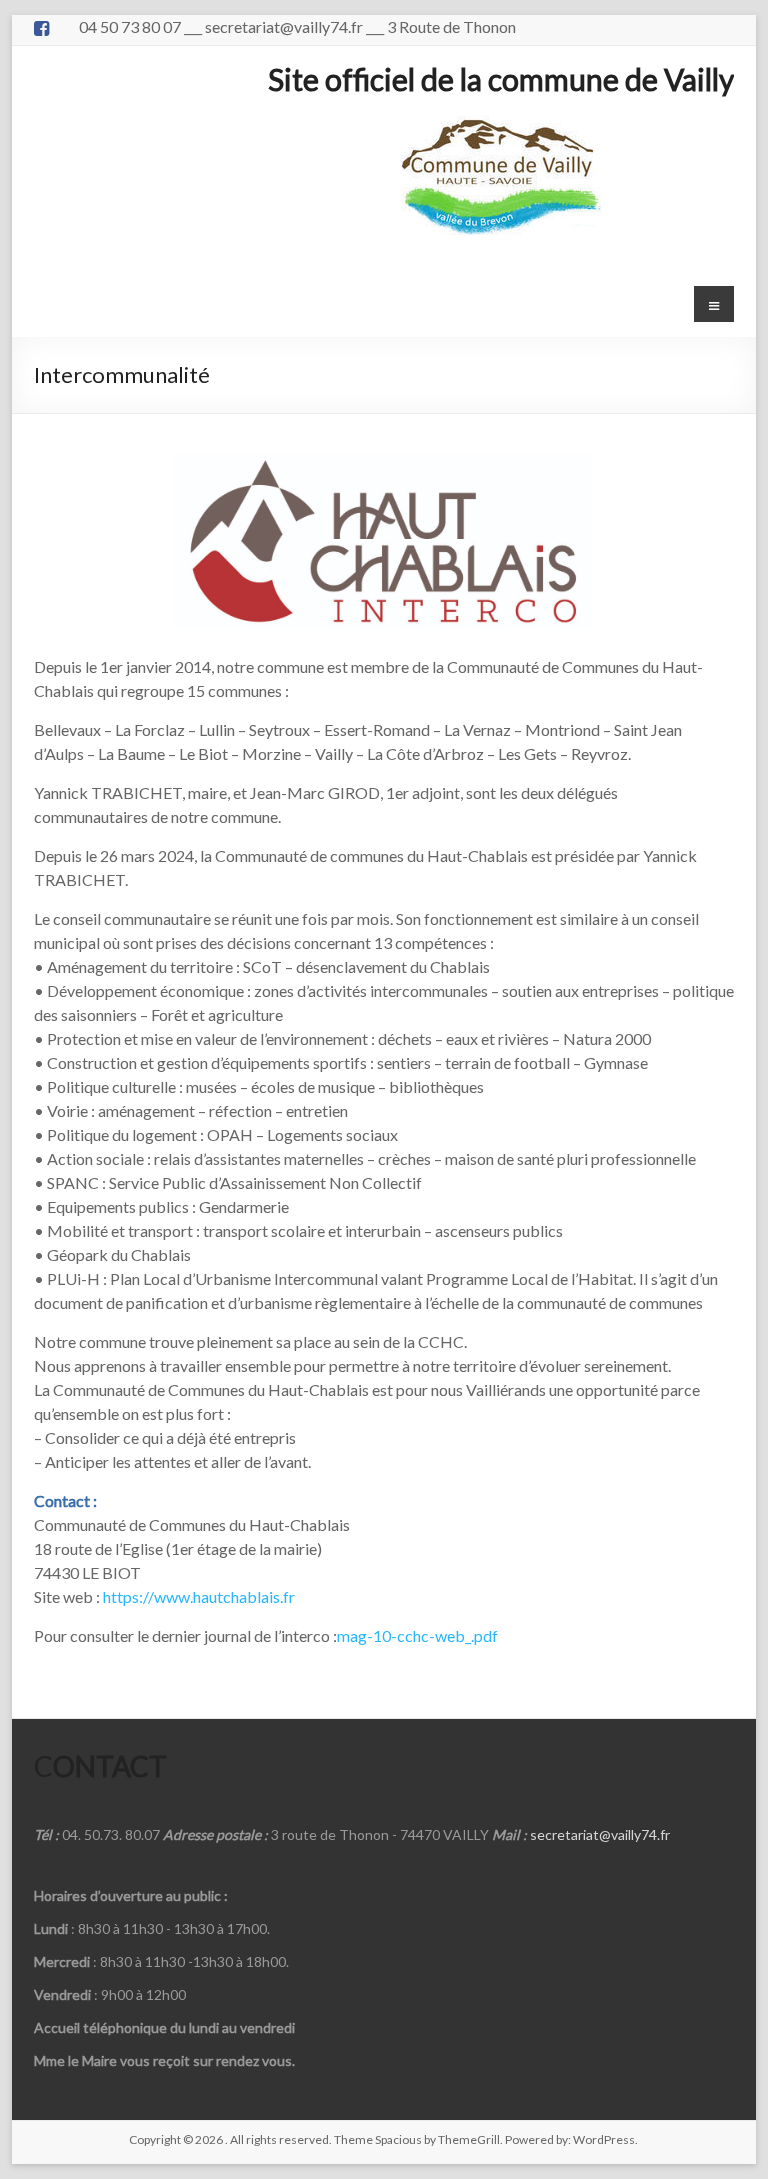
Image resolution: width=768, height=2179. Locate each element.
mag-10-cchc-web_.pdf (417, 1635)
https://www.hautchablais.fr (199, 1596)
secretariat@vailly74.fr (600, 1834)
